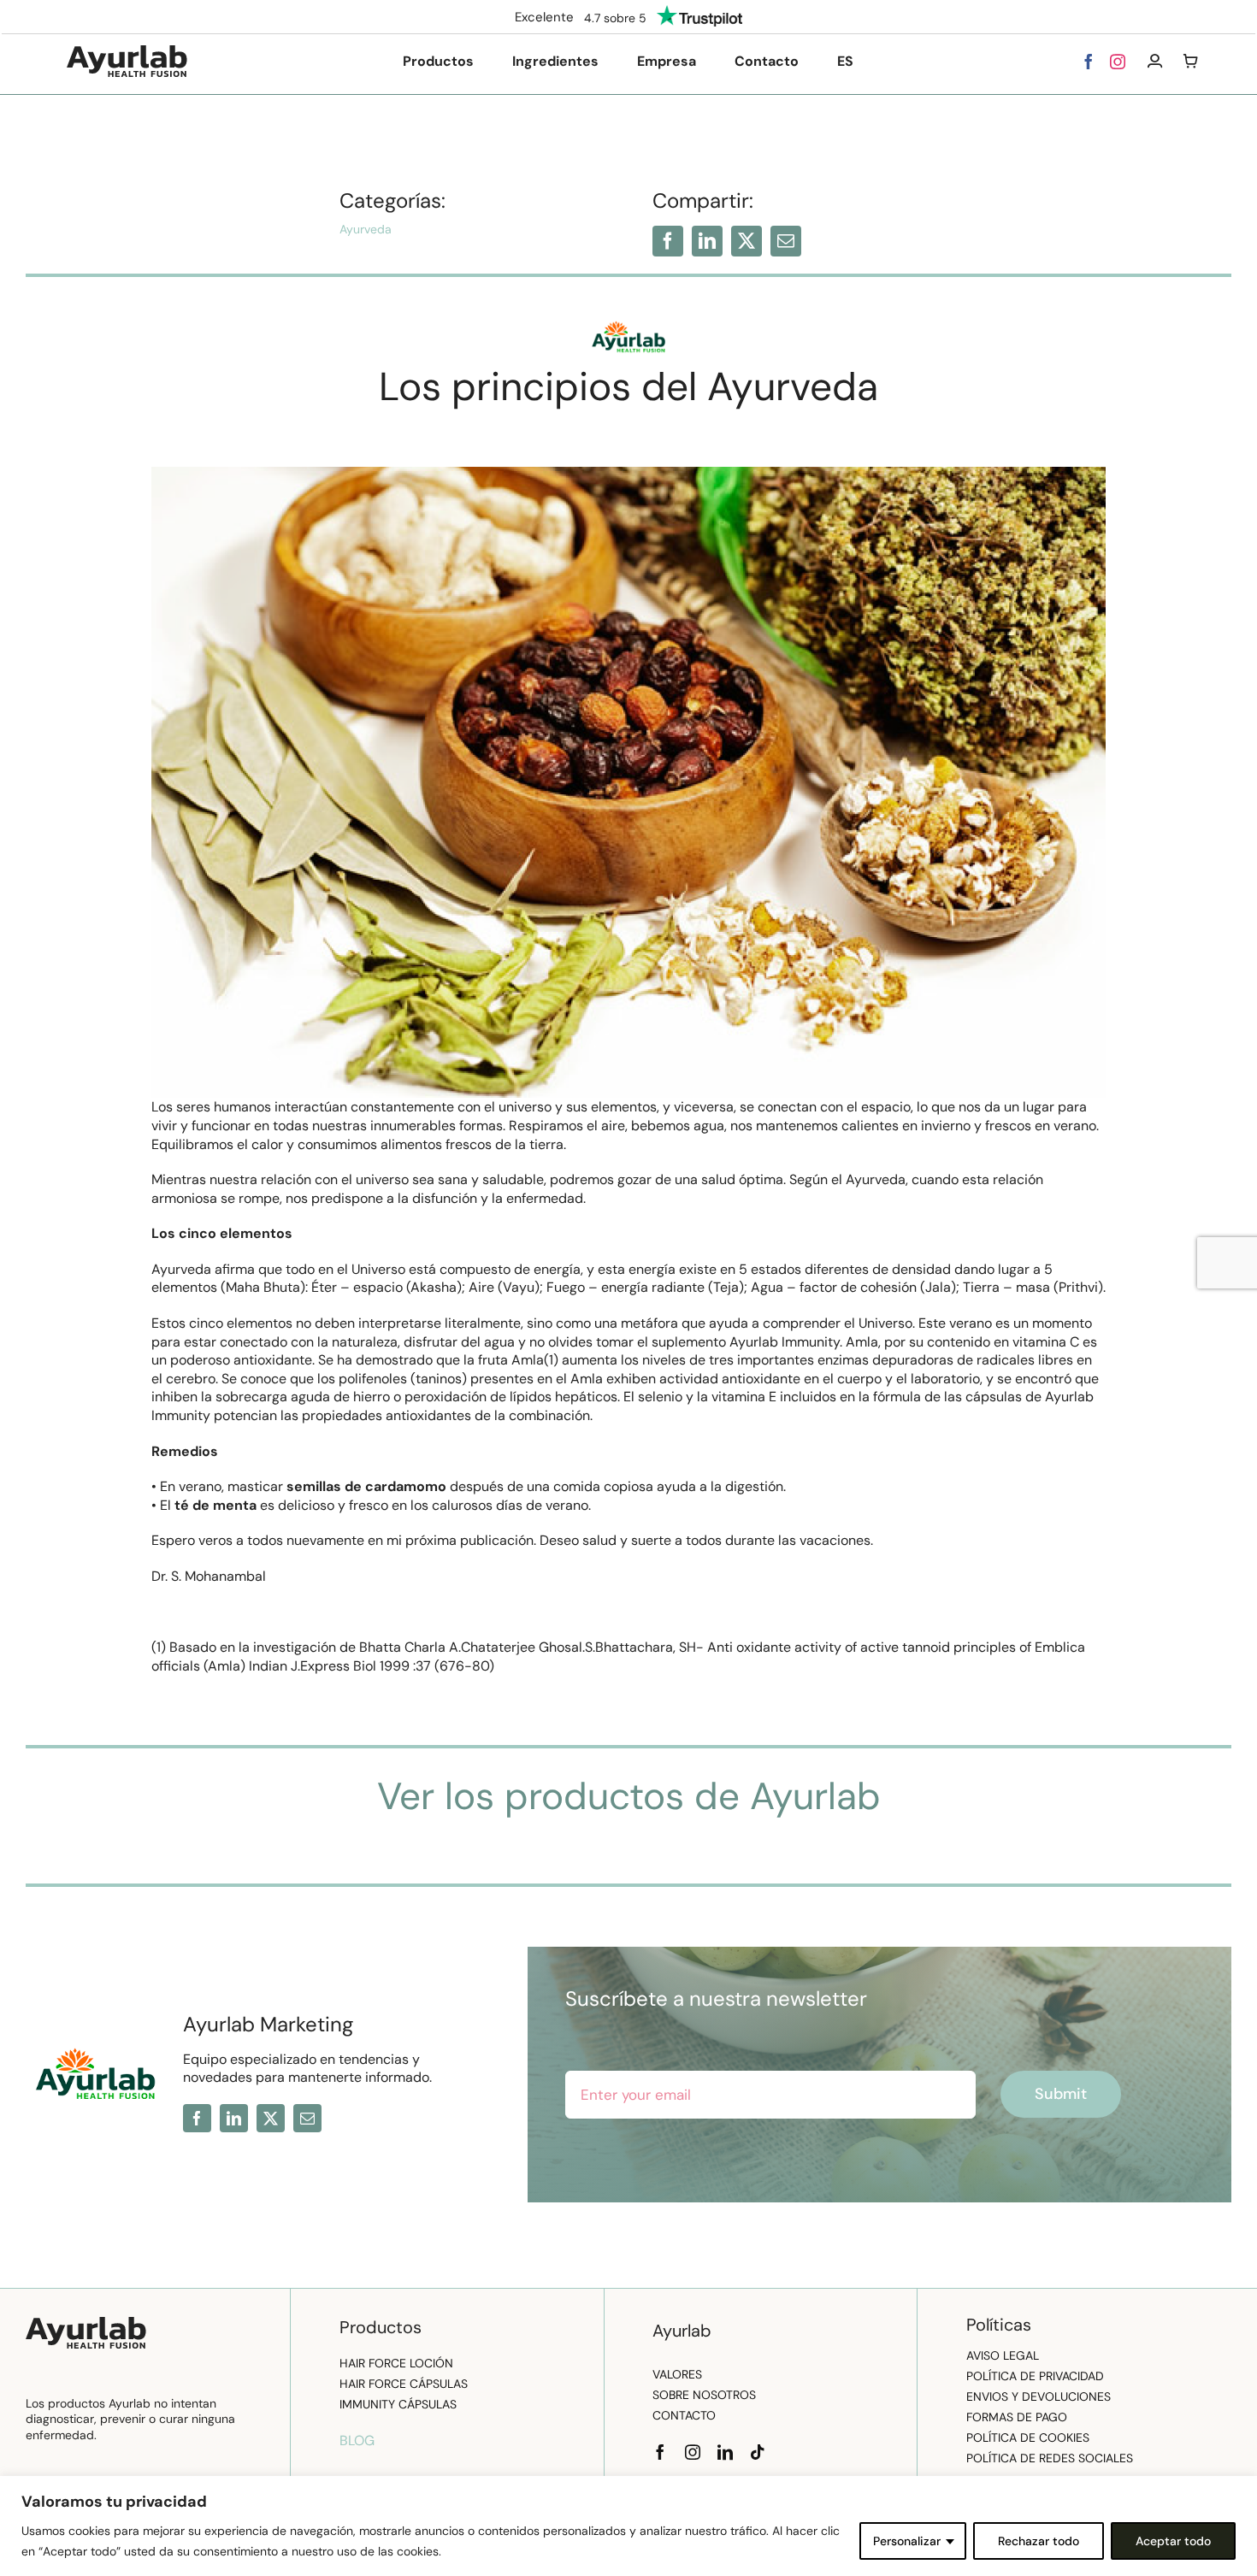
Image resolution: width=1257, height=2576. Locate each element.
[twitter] (747, 241)
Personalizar (907, 2541)
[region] (628, 2526)
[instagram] (1118, 62)
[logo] (127, 52)
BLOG (357, 2440)
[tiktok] (758, 2452)
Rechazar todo (1039, 2541)
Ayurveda (366, 229)
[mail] (786, 241)
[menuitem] (845, 62)
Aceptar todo (1173, 2541)
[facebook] (1089, 62)
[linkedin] (707, 241)
